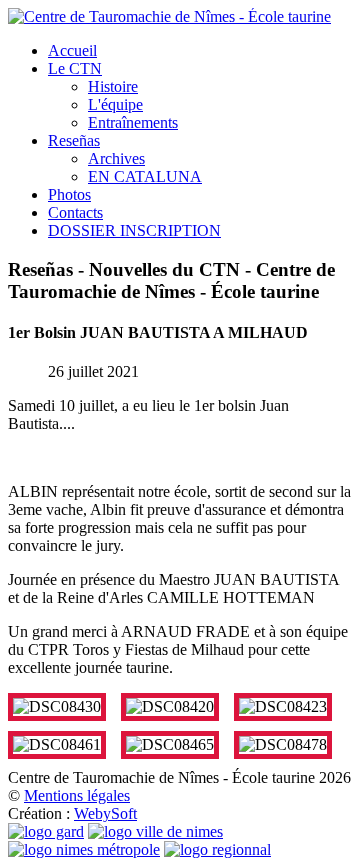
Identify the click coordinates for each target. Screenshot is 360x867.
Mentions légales (77, 795)
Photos (69, 194)
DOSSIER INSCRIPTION (134, 230)
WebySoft (105, 813)
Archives (116, 158)
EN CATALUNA (145, 176)
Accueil (72, 50)
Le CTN (75, 68)
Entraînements (133, 122)
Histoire (113, 86)
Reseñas (74, 140)
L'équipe (115, 104)
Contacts (75, 212)
